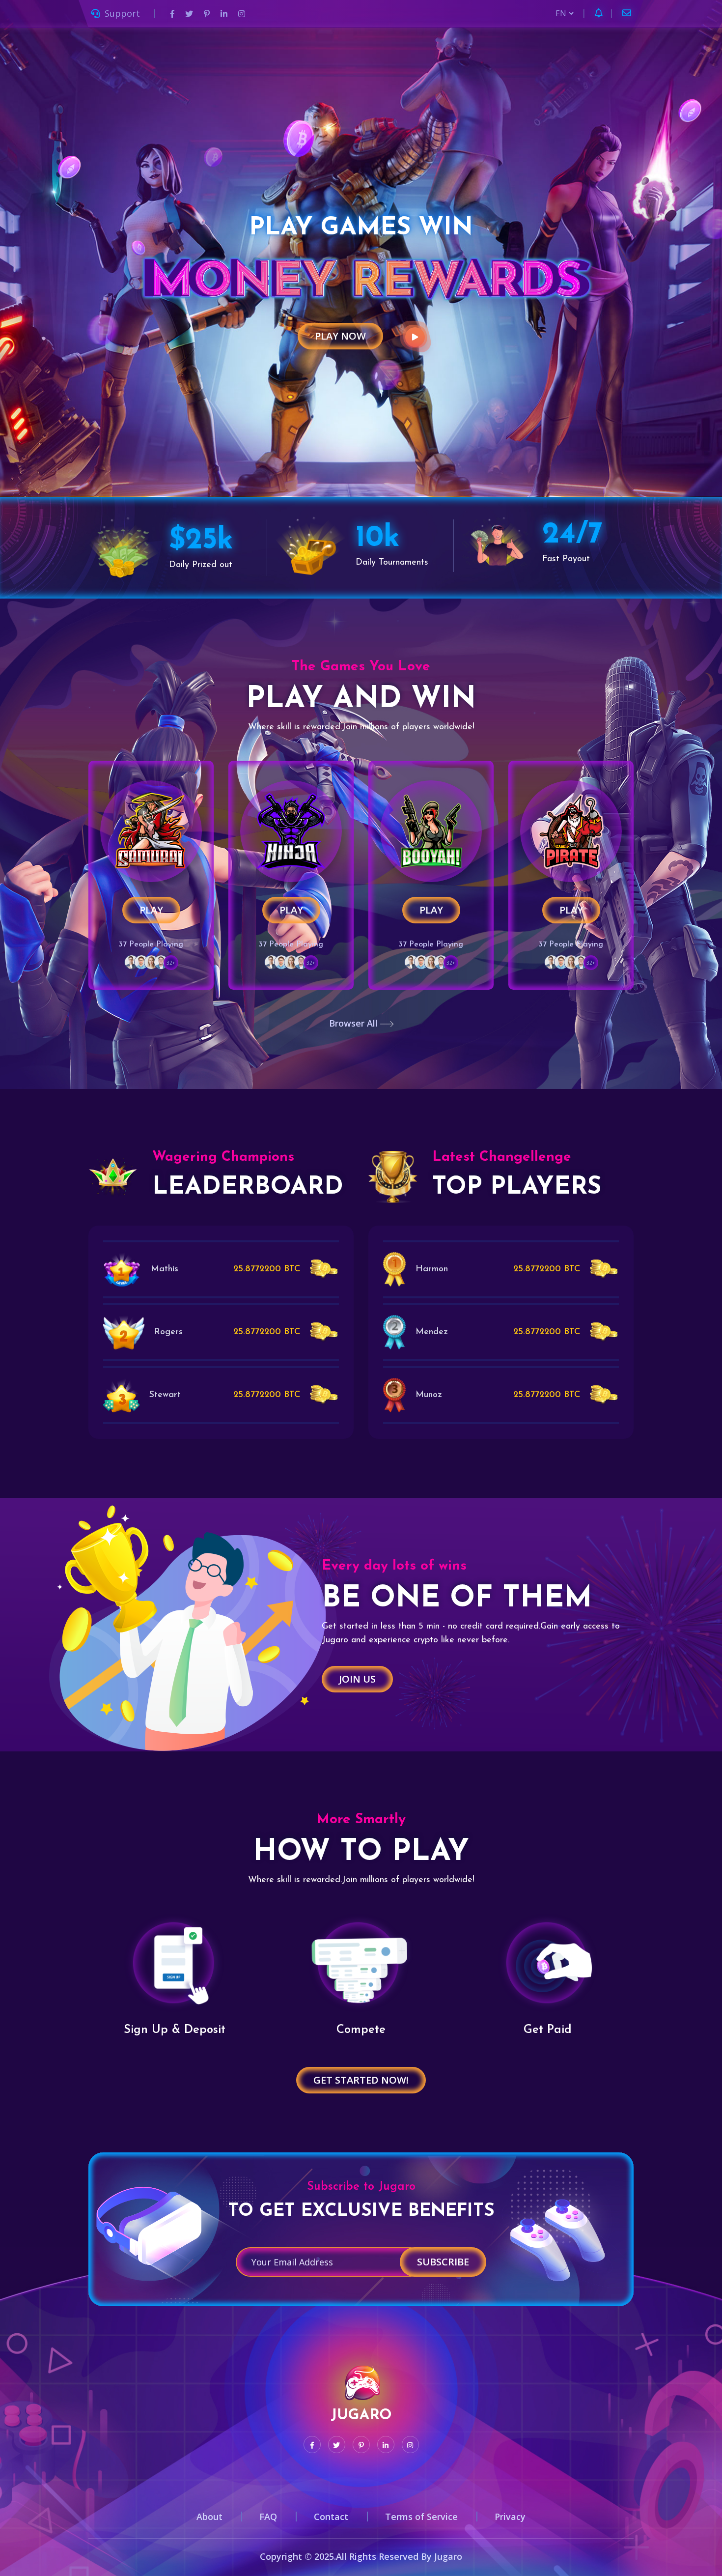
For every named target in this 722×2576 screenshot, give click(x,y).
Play (151, 910)
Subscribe (443, 2262)
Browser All (355, 1023)
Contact (331, 2517)
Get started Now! (361, 2080)
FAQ (268, 2517)
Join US (357, 1679)
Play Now (340, 336)
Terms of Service (421, 2517)
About (209, 2517)
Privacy (510, 2517)
